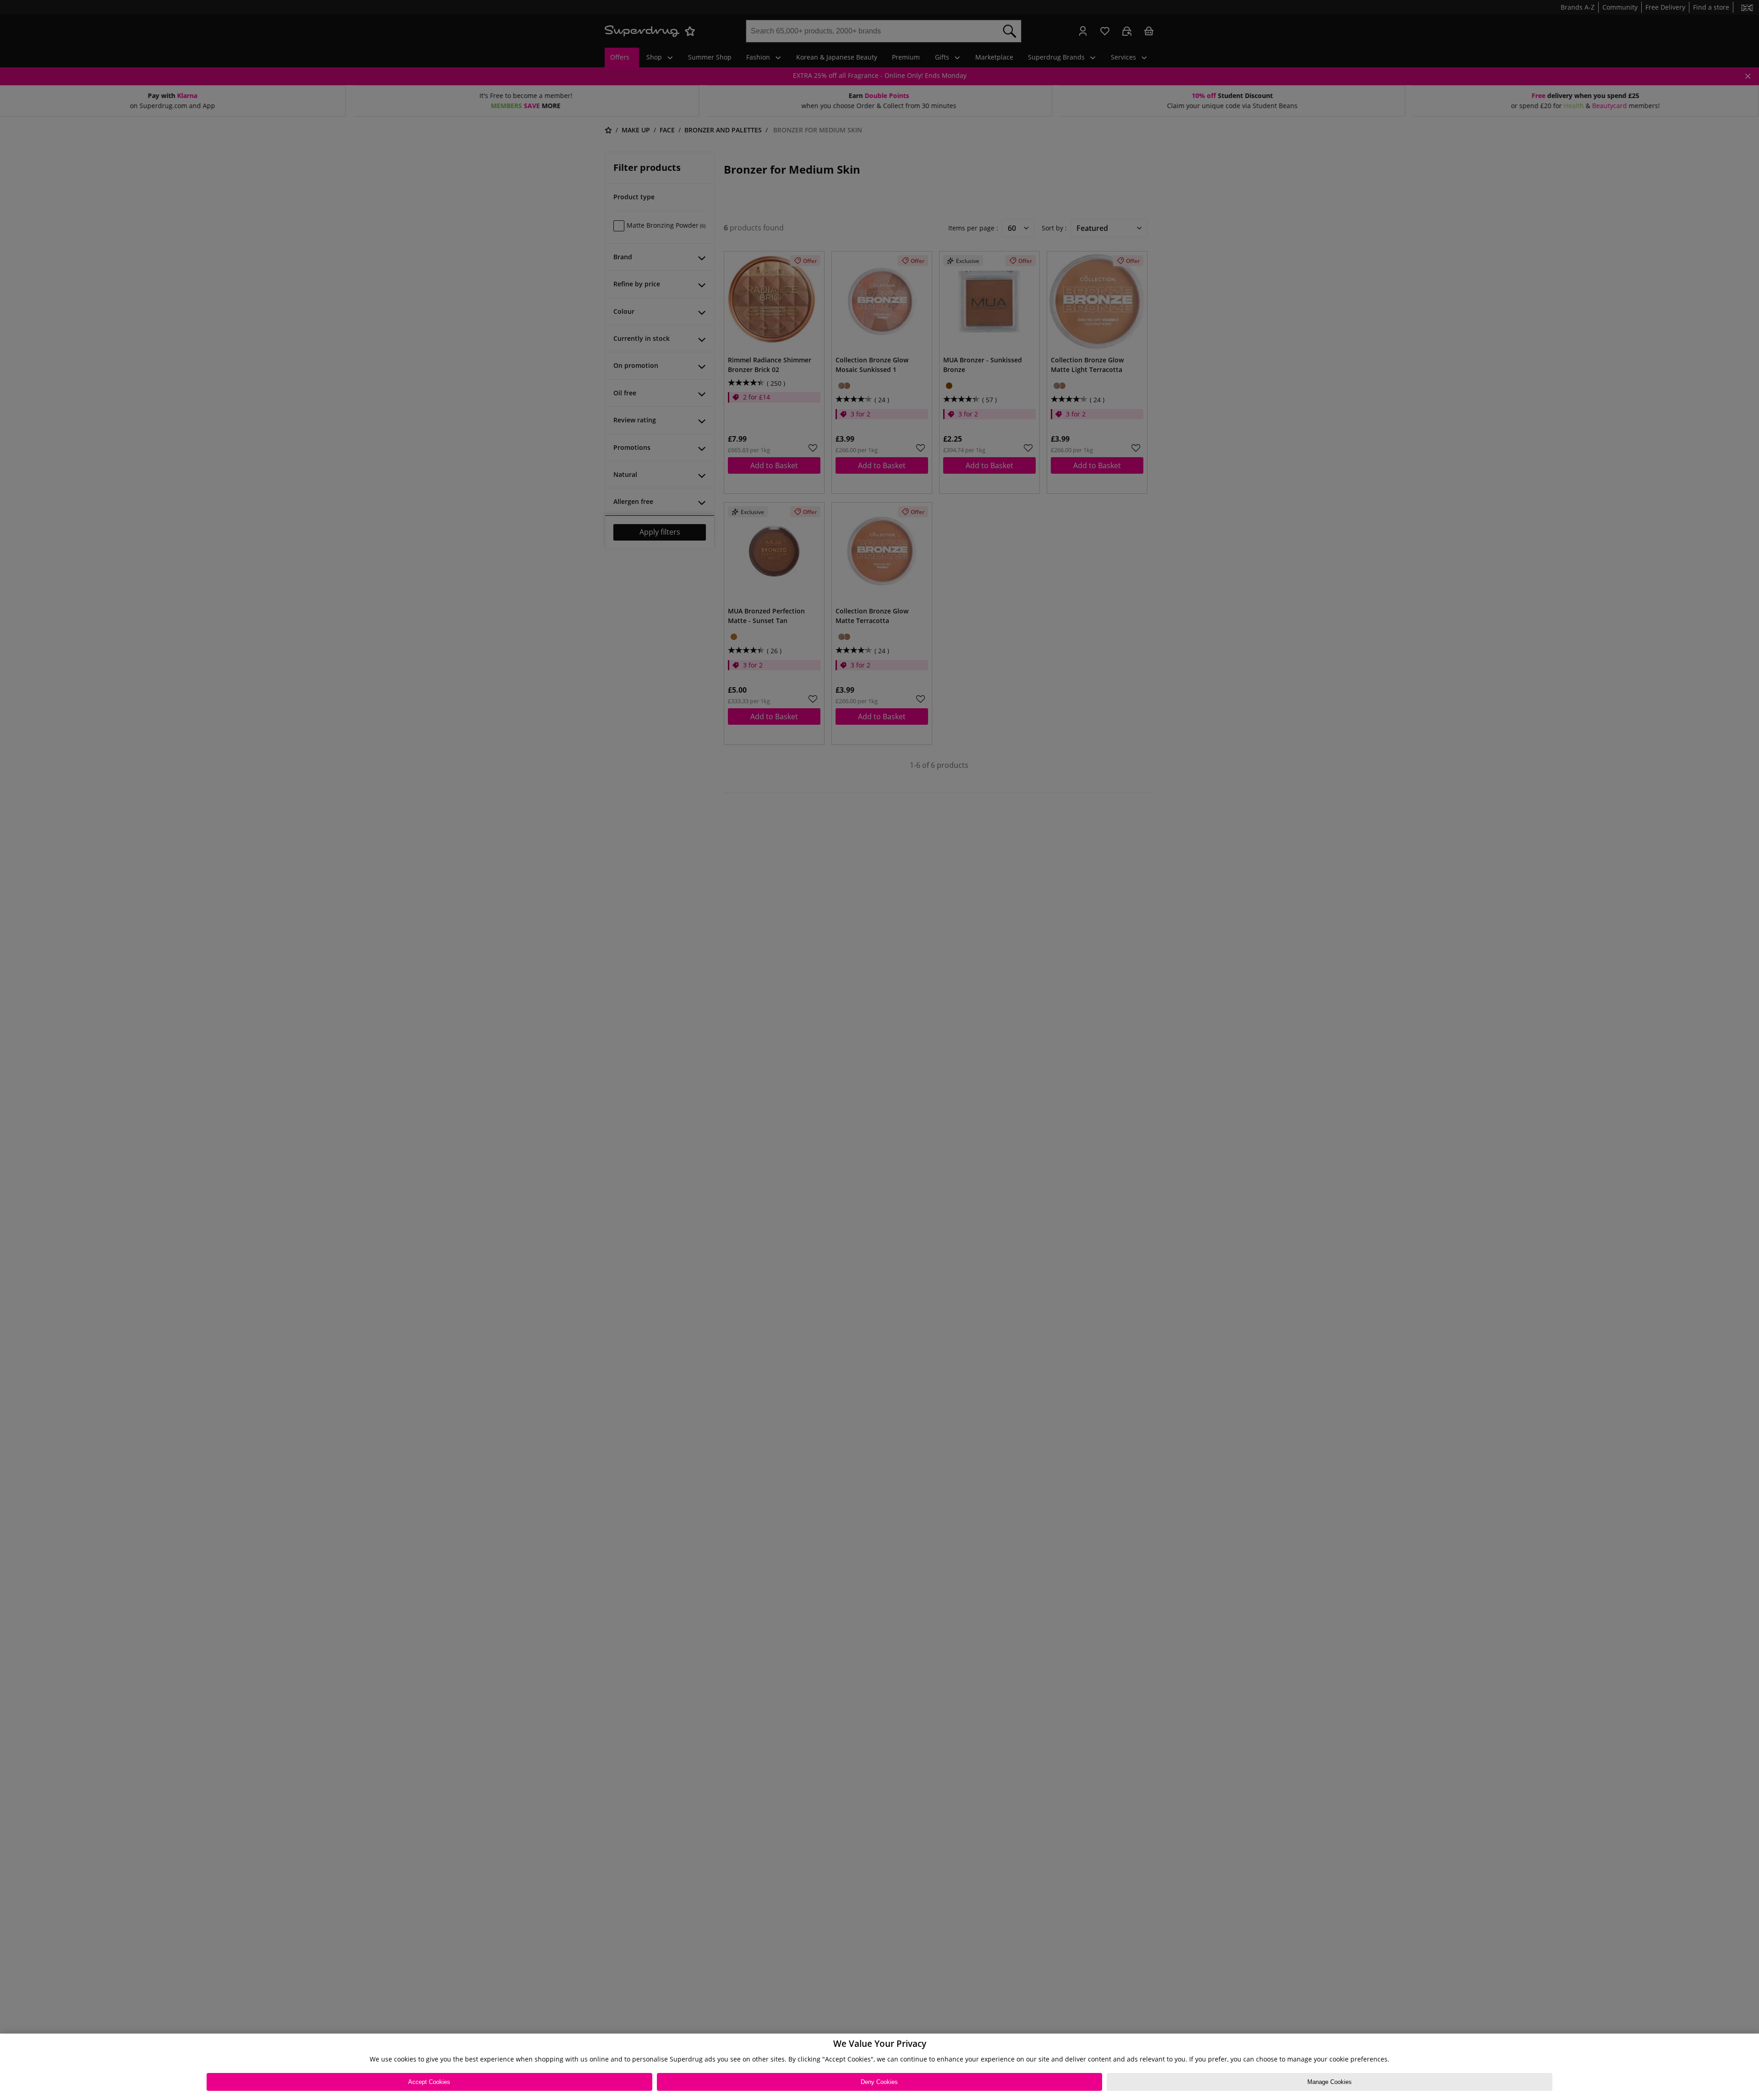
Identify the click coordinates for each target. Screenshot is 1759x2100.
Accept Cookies (429, 2082)
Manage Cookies (1330, 2082)
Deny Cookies (879, 2082)
